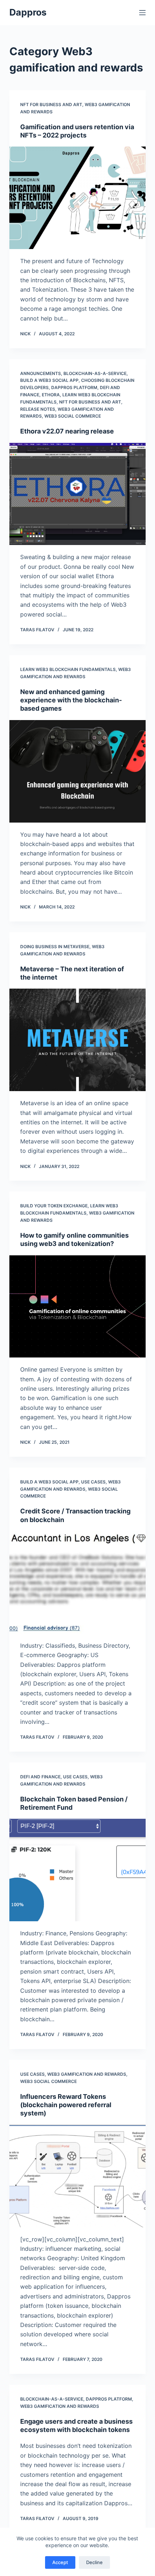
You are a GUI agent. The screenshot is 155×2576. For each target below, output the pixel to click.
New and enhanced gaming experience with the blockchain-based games (71, 700)
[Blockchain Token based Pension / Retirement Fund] (77, 1870)
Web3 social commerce (73, 416)
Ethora (51, 395)
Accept (60, 2562)
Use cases (93, 1482)
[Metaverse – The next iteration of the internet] (77, 1040)
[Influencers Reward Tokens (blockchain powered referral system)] (77, 2176)
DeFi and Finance (40, 1777)
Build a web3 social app (49, 380)
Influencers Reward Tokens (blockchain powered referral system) (66, 2105)
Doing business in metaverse (55, 947)
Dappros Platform (74, 387)
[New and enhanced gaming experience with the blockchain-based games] (77, 771)
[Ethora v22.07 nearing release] (77, 494)
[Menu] (142, 13)
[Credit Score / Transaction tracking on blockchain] (77, 1582)
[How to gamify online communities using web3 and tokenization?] (77, 1307)
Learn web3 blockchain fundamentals (68, 669)
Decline (94, 2562)
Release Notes (38, 409)
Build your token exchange (54, 1206)
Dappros (28, 12)
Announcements (41, 373)
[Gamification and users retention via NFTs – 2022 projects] (77, 198)
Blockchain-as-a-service (95, 373)
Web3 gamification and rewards (87, 2074)
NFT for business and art (51, 104)
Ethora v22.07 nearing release (67, 431)
